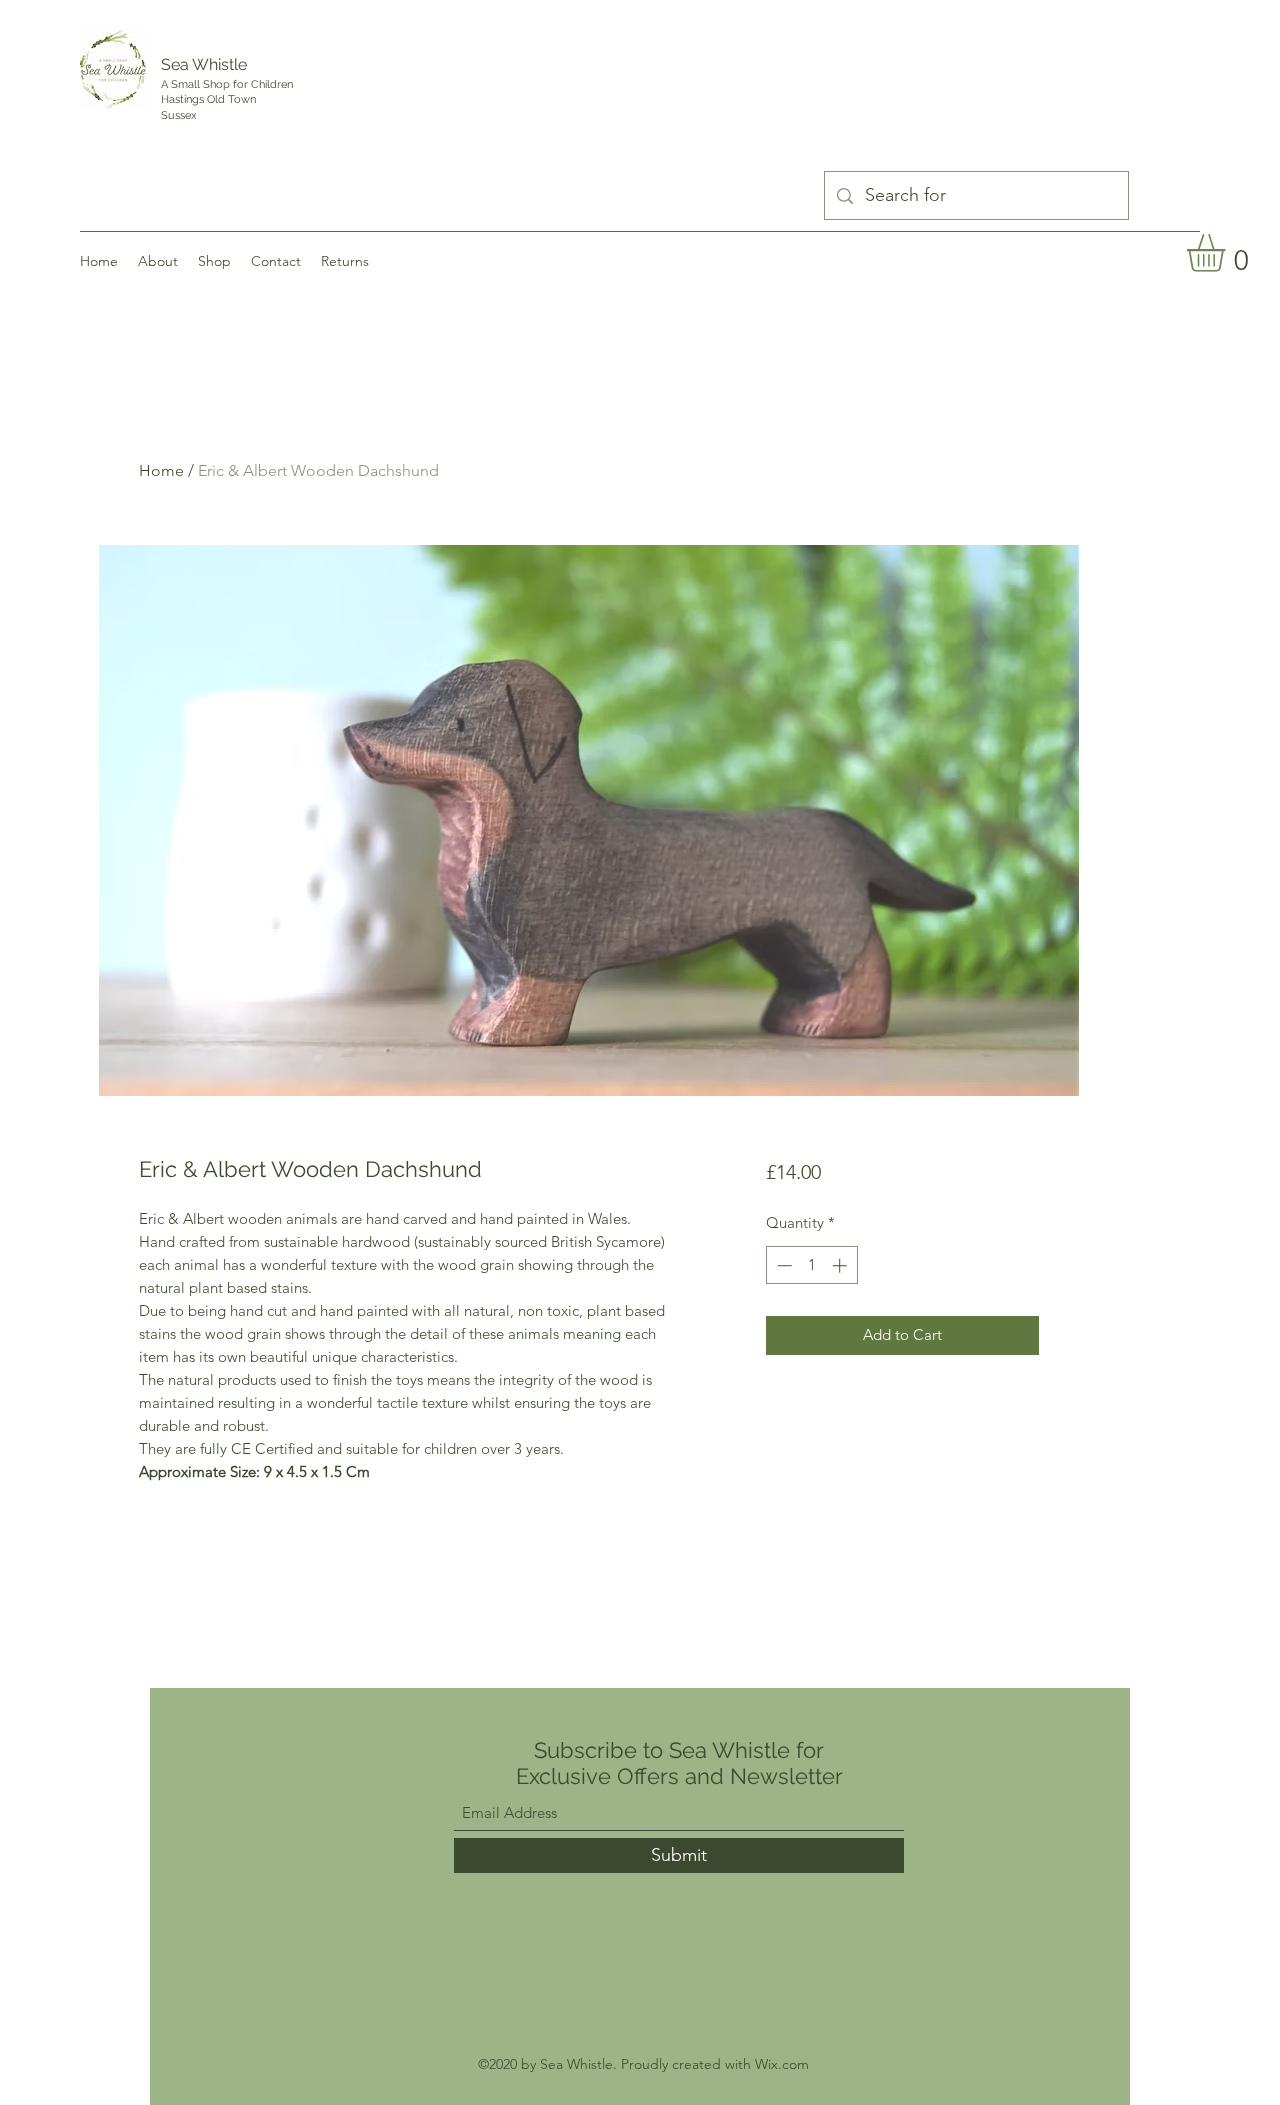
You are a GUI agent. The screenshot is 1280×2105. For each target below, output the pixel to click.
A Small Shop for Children (228, 84)
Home (161, 470)
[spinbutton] (811, 1265)
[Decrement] (782, 1265)
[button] (1228, 253)
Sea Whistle (204, 64)
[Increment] (841, 1265)
